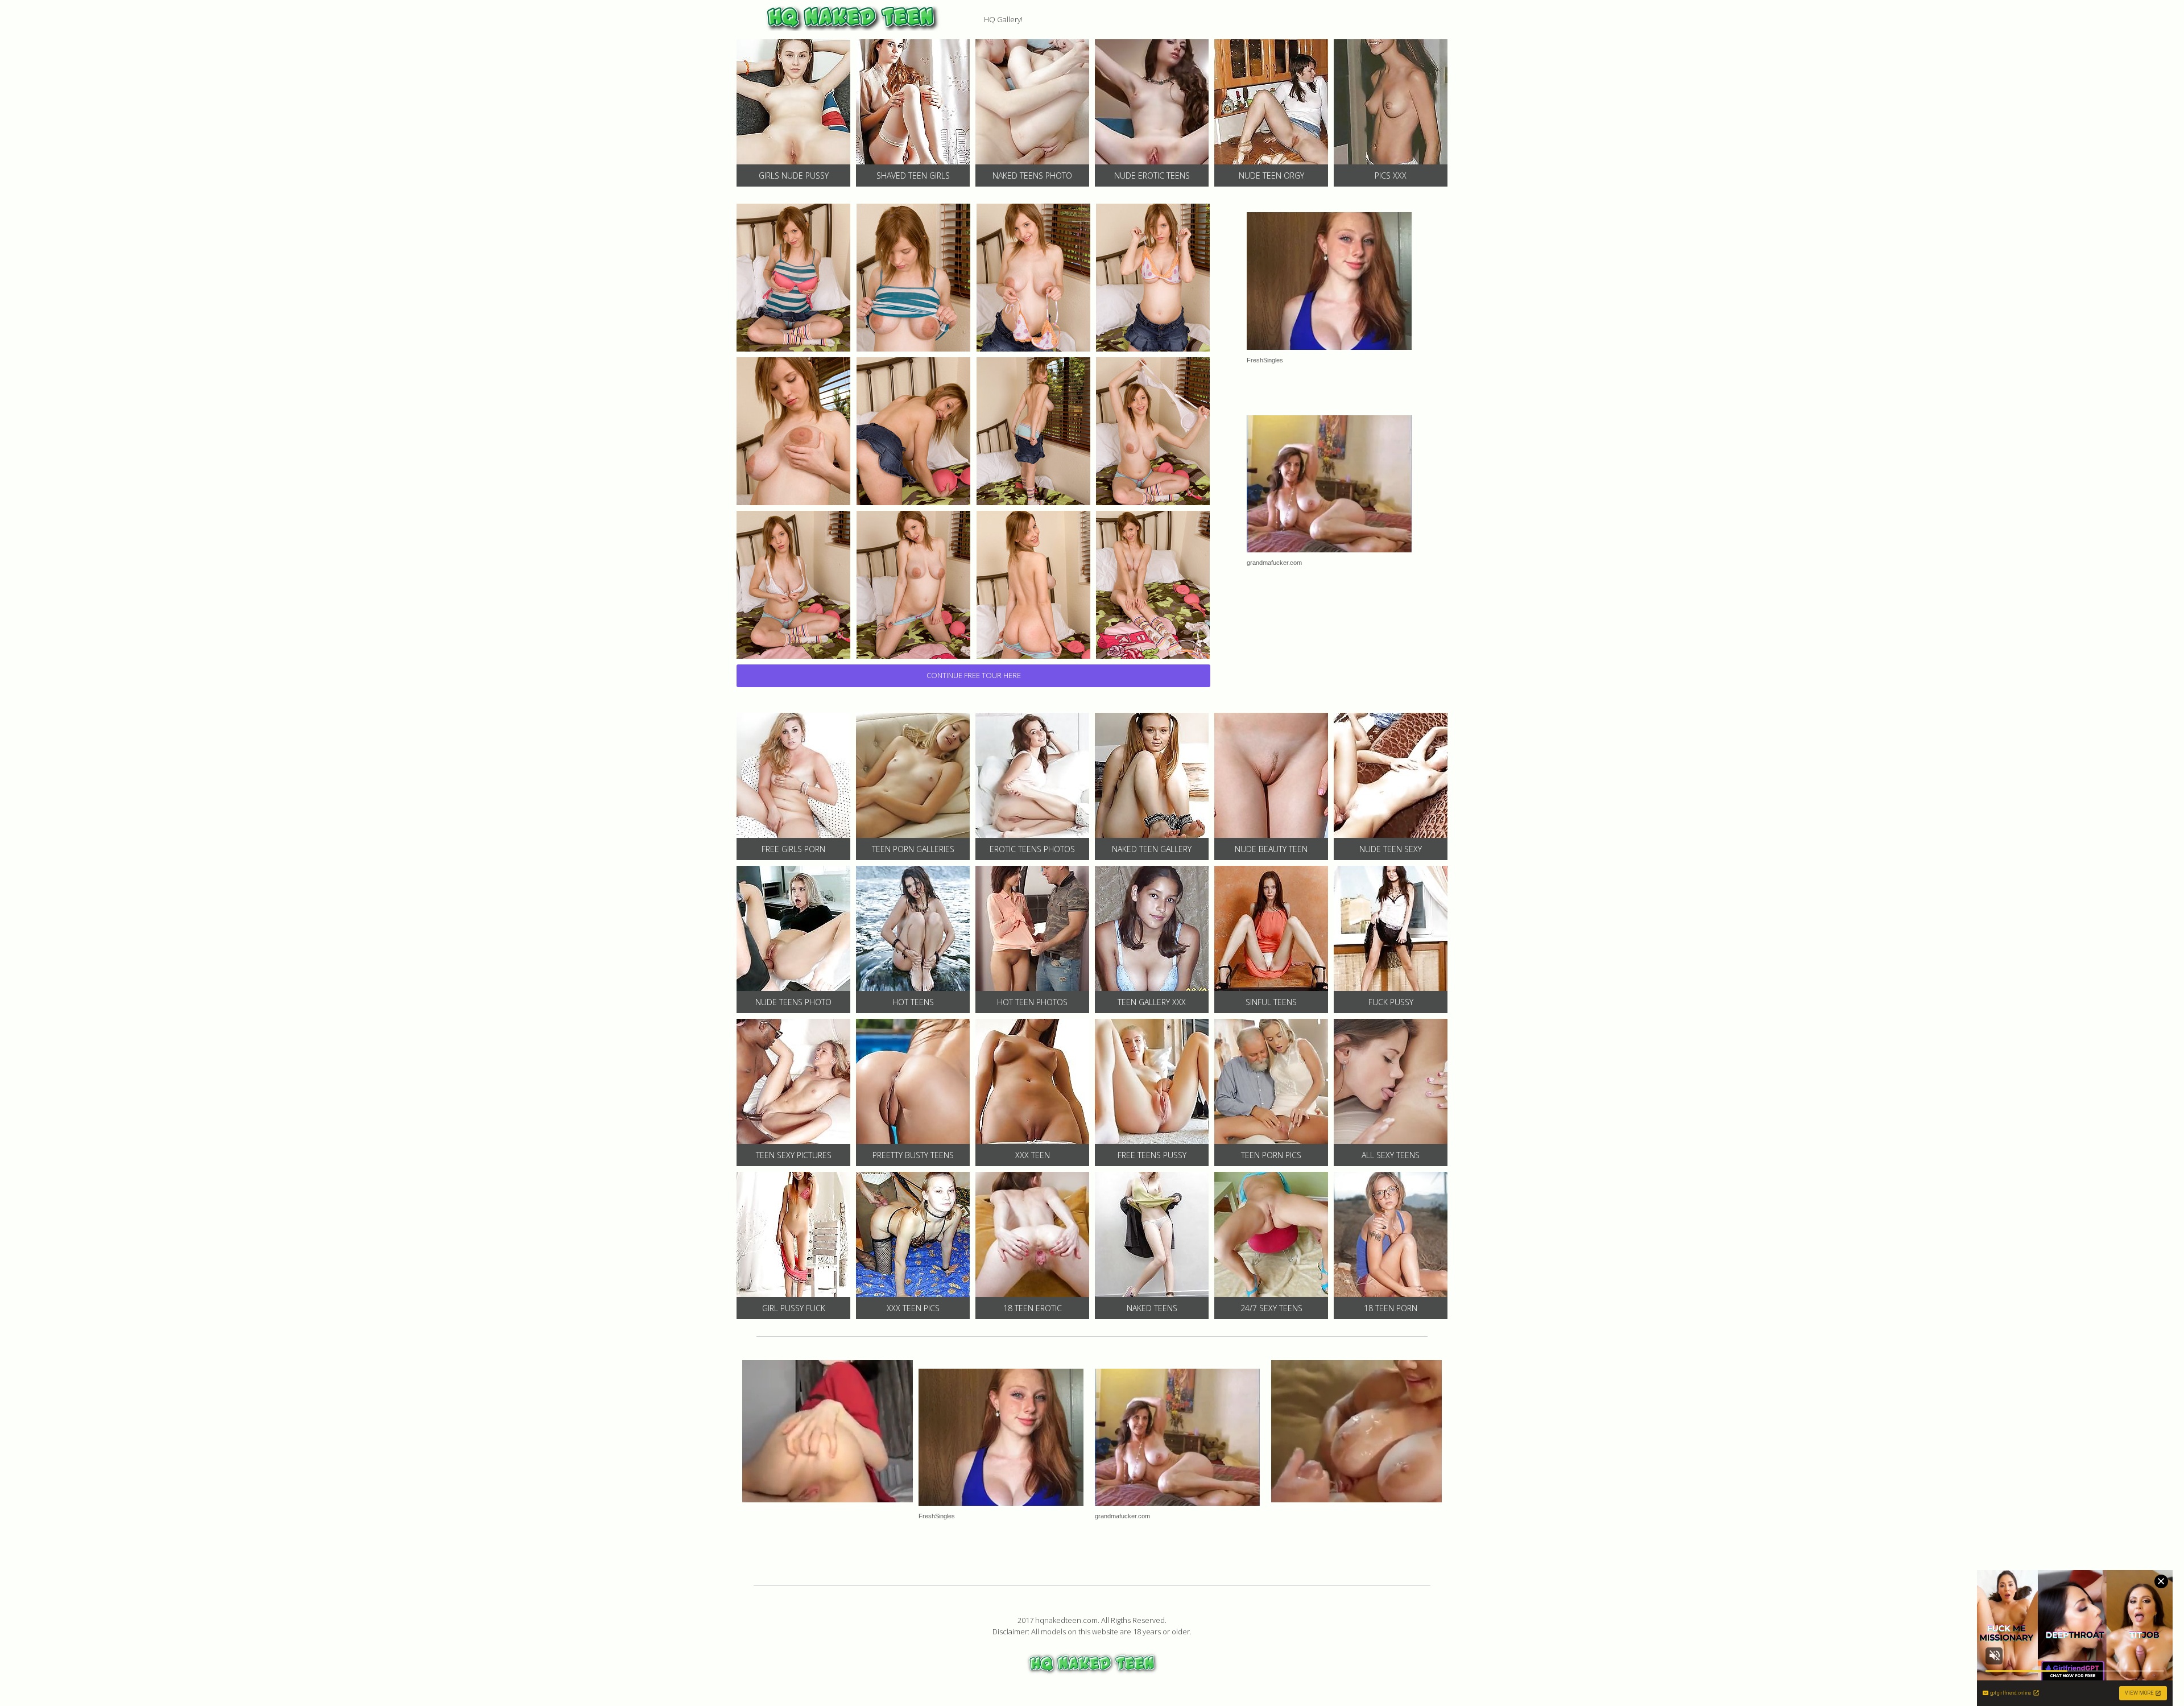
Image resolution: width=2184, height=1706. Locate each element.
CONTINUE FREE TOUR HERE (974, 675)
